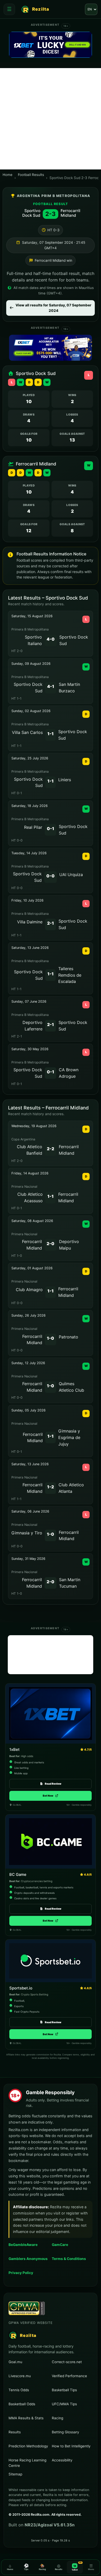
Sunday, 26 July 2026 (28, 1315)
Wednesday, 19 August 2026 (34, 1126)
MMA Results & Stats (26, 2418)
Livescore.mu (29, 2376)
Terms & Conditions (69, 2259)
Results (15, 2432)
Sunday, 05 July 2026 (28, 1410)
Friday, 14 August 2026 (30, 1173)
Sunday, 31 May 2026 (28, 1559)
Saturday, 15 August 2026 (32, 616)
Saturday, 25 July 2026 (30, 758)
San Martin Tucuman (70, 1583)
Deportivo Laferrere (33, 1026)
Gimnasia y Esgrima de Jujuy (69, 1437)
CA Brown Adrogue (69, 1073)
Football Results (31, 175)
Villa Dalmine (30, 922)
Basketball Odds (22, 2404)
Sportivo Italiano (33, 640)
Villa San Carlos (27, 732)
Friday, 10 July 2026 (27, 900)
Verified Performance (69, 2376)
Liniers (65, 780)
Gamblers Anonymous (29, 2259)
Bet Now (51, 1796)
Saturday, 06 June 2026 (30, 1511)
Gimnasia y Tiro (27, 1533)
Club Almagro (29, 1290)
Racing (57, 2418)
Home (8, 175)
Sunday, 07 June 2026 (29, 1001)
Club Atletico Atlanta (71, 1488)
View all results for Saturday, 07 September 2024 (53, 308)
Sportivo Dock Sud (31, 213)
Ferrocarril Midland (70, 213)
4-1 (51, 686)
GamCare (72, 2245)
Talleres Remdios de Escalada (70, 975)
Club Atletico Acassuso (30, 1197)
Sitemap (15, 2474)
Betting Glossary (65, 2432)
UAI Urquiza (71, 875)
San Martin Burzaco (69, 688)
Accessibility (62, 2460)
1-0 (51, 1338)
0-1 (51, 829)
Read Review (53, 1784)
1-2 (51, 1487)
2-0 (51, 1244)
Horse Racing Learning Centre (27, 2463)
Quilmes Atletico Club (71, 1387)
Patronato (68, 1337)
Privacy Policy (21, 2273)
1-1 (51, 734)
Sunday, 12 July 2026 (28, 1363)
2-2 (51, 1149)
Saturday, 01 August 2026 (32, 1268)
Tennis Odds (19, 2390)
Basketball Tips (64, 2390)
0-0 (51, 876)
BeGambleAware (29, 2245)
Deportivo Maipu (69, 1245)
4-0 (51, 639)
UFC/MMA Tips (64, 2404)
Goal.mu (29, 2362)
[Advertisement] (51, 119)
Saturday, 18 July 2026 (30, 806)
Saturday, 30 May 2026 (30, 1049)
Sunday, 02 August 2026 (31, 711)
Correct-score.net (72, 2362)
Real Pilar (33, 827)
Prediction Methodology (28, 2446)
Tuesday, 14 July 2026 (29, 853)
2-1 (51, 923)
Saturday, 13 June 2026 (30, 948)
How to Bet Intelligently (71, 2446)
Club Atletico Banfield (30, 1150)
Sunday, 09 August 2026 (31, 664)
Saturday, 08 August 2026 (32, 1221)
